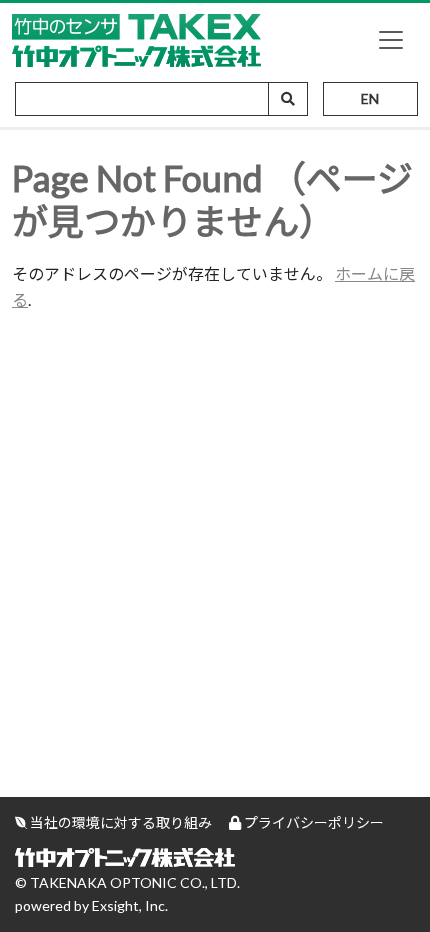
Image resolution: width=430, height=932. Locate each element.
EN (370, 98)
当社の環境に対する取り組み (119, 822)
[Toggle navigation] (391, 40)
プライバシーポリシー (312, 822)
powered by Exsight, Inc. (91, 905)
